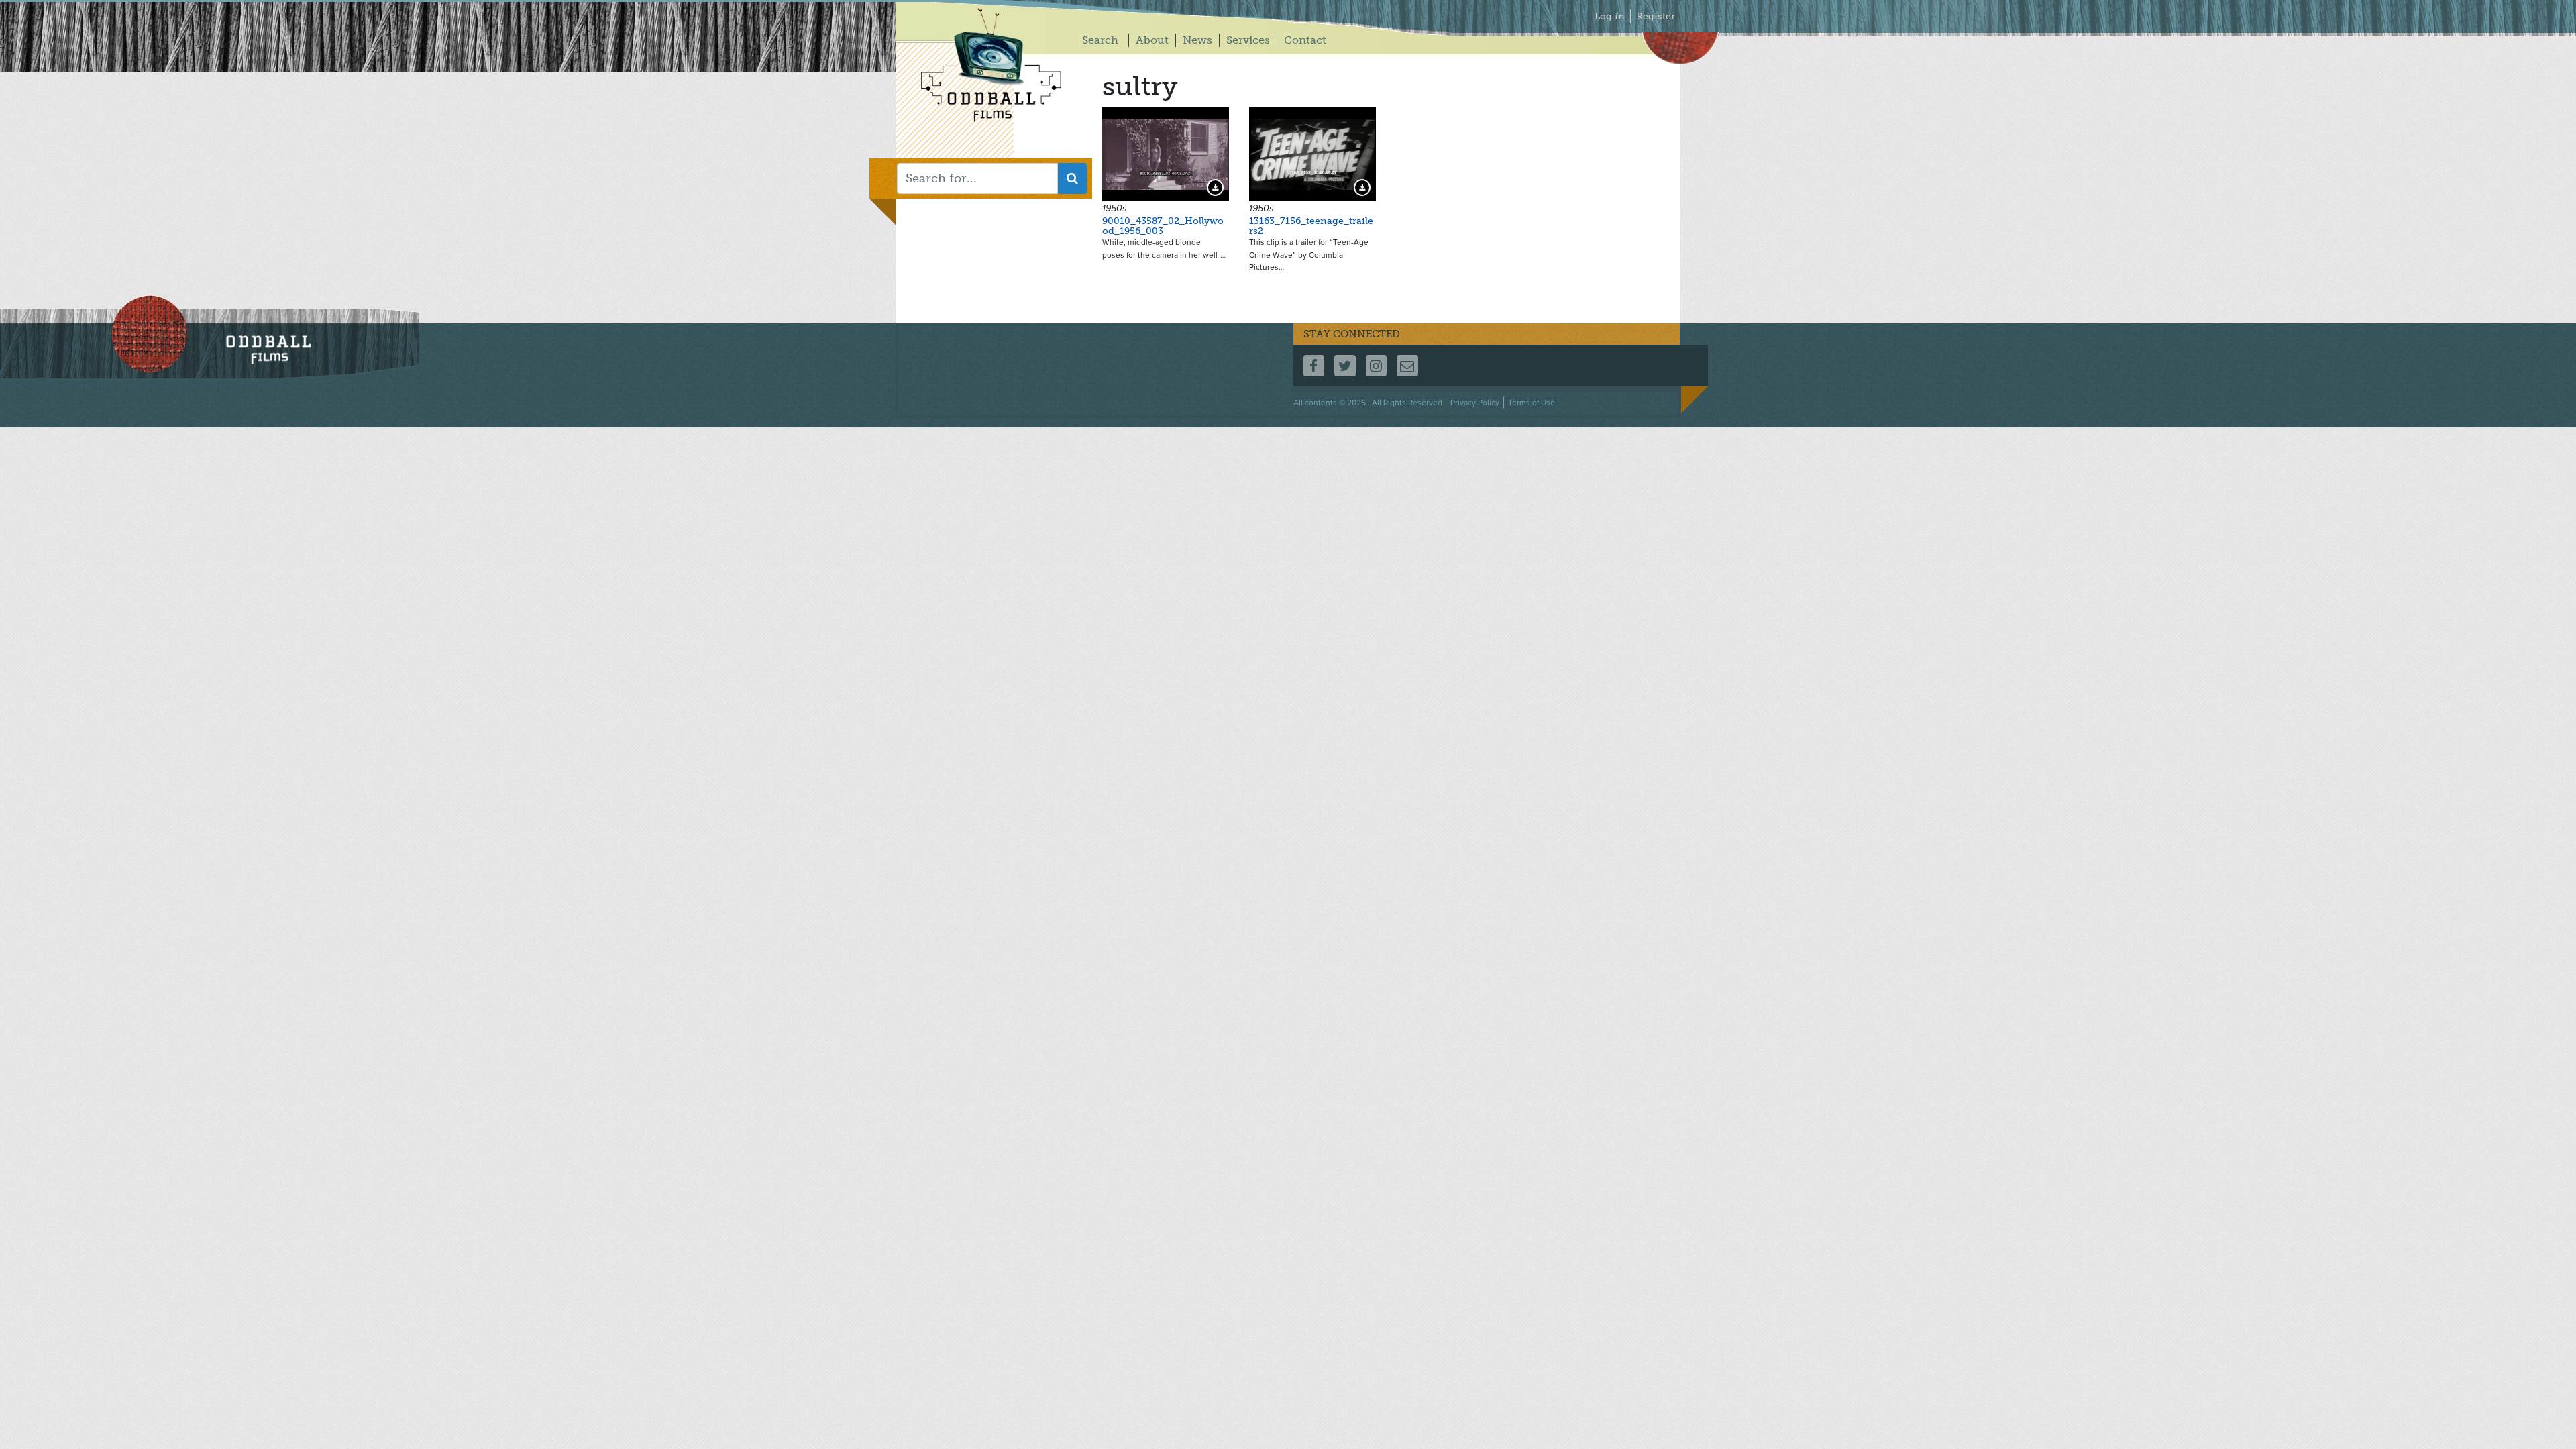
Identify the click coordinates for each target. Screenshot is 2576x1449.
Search (1100, 40)
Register (1656, 16)
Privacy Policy (1475, 402)
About (1152, 40)
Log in (1610, 16)
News (1197, 40)
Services (1248, 40)
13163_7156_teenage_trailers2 (1311, 226)
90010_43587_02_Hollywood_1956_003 (1163, 226)
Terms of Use (1532, 402)
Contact (1305, 40)
